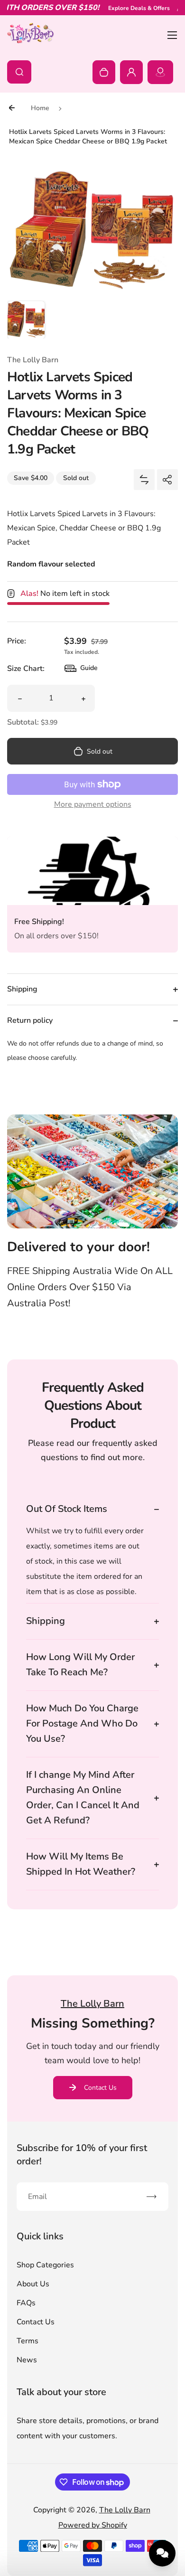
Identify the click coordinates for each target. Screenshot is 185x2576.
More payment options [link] (93, 804)
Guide (81, 670)
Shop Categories (45, 2265)
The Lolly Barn (125, 2510)
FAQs (26, 2303)
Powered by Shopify (93, 2525)
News (27, 2360)
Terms (28, 2341)
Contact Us (100, 2088)
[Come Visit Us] (160, 72)
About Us (33, 2284)
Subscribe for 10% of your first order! (82, 2155)
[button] (26, 320)
